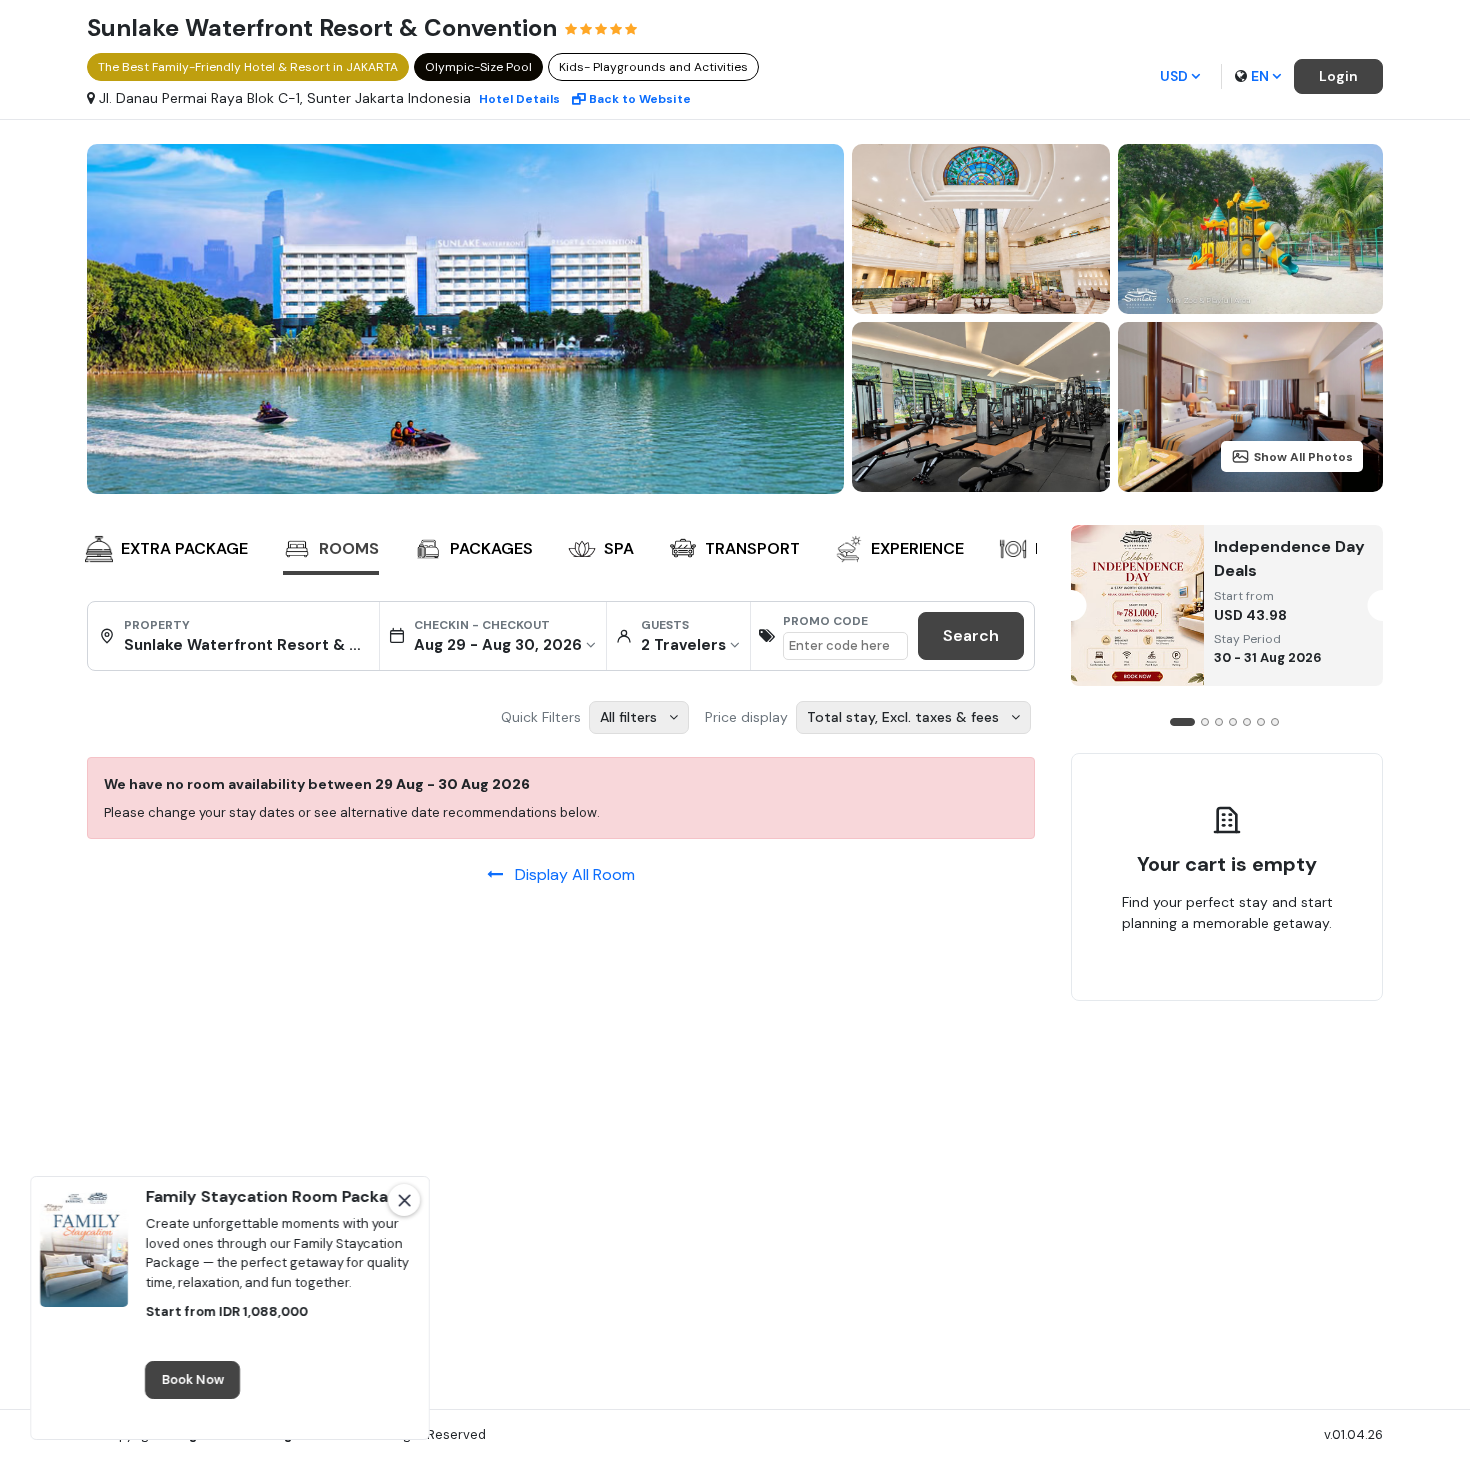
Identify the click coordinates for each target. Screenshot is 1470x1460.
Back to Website (640, 99)
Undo (1273, 986)
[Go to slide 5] (1247, 722)
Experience (917, 548)
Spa (619, 548)
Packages (491, 548)
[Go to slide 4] (1233, 722)
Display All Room (569, 874)
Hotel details (519, 99)
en (1260, 76)
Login (1338, 76)
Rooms (349, 548)
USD (1174, 76)
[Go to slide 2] (1205, 722)
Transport (752, 548)
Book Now (192, 1380)
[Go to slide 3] (1219, 722)
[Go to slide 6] (1261, 722)
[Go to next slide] (1016, 551)
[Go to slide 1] (1182, 722)
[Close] (404, 1200)
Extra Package (184, 548)
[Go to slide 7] (1275, 722)
